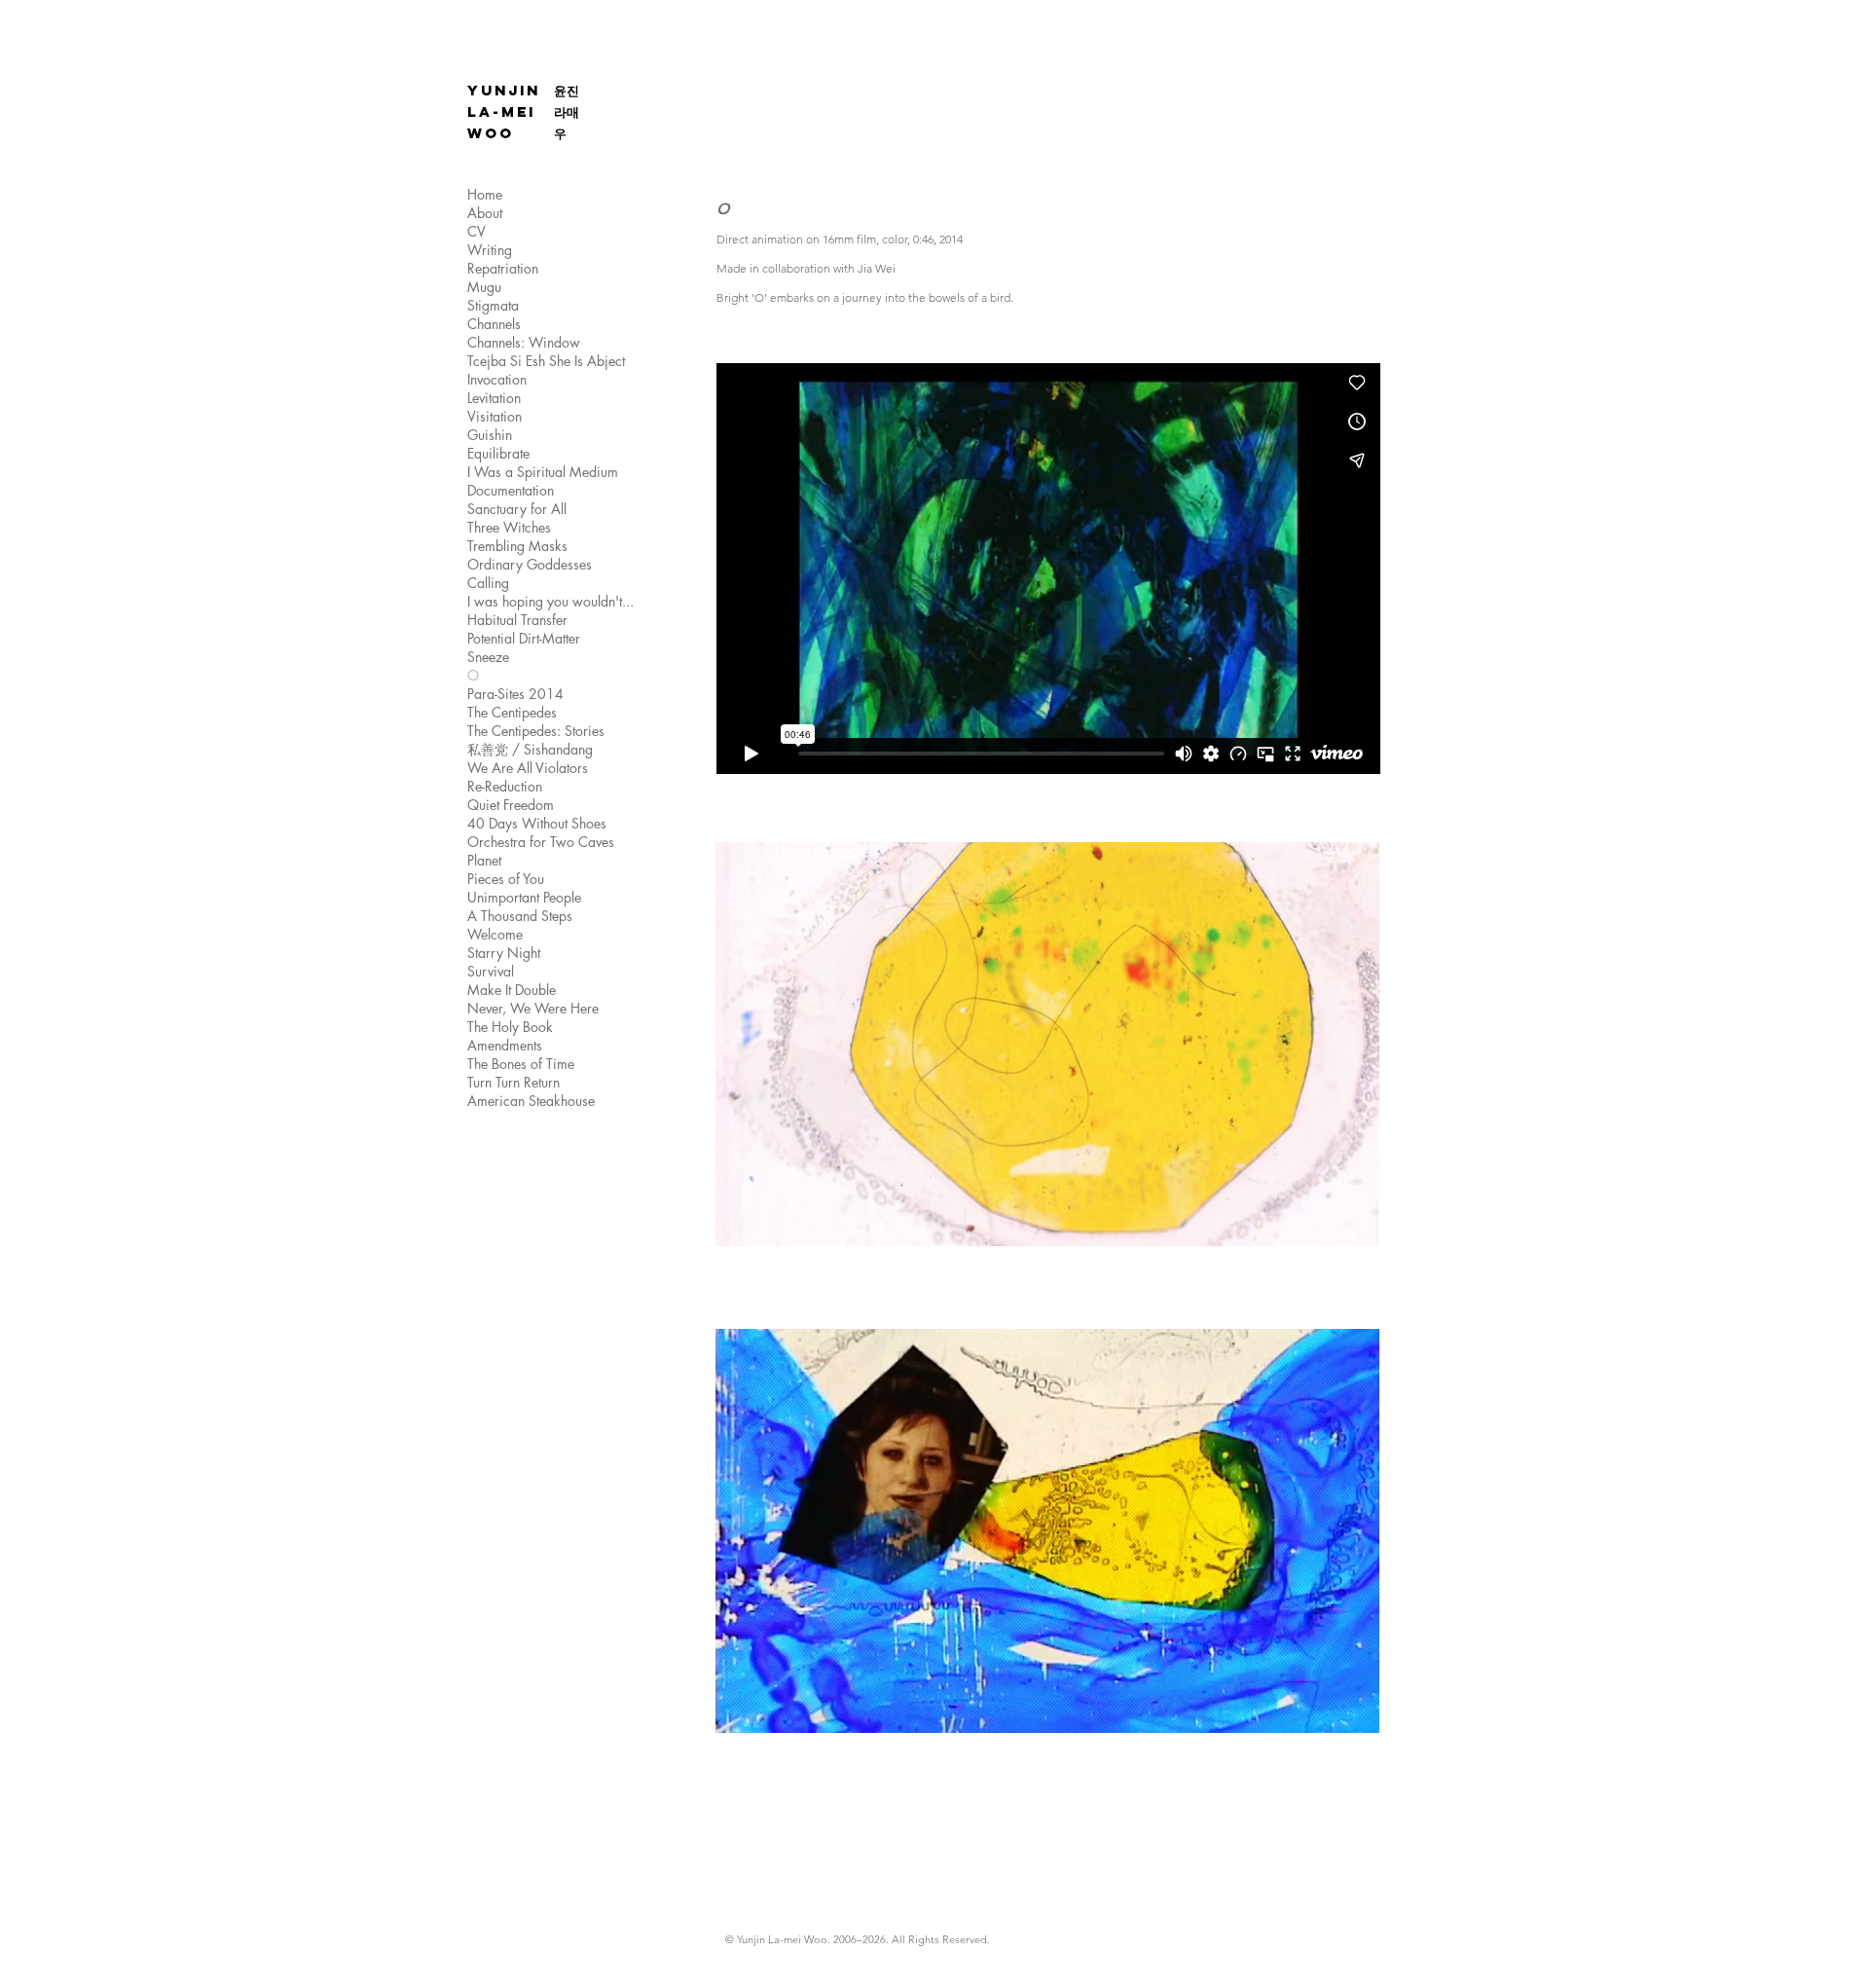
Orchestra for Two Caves (541, 842)
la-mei (501, 111)
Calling (488, 583)
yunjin (504, 90)
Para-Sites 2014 (515, 694)
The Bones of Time (521, 1064)
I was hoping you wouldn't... (550, 601)
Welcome (495, 934)
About (485, 213)
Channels (494, 324)
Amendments (505, 1045)
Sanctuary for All (517, 509)
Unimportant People (524, 897)
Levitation (494, 398)
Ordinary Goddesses (530, 564)
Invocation (497, 379)
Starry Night (504, 953)
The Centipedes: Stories (536, 731)
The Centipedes (512, 712)
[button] (1047, 1086)
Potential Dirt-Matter (524, 638)
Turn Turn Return (513, 1082)
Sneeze (488, 657)
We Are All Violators (528, 768)
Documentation (511, 490)
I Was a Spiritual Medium (543, 472)
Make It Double (512, 990)
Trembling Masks (517, 546)
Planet (484, 860)
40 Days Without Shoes (537, 823)
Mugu (484, 287)
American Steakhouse (531, 1101)
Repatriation (503, 268)
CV (476, 231)
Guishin (490, 435)
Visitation (495, 416)
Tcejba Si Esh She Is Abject (546, 361)
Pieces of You (506, 879)
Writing (490, 250)
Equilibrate (498, 453)
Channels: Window (524, 342)
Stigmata (493, 305)
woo (491, 133)
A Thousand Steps (520, 916)
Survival (491, 971)
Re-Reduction (505, 786)
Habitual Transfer (517, 620)
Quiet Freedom (511, 805)
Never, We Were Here (533, 1008)
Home (485, 194)
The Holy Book (510, 1027)
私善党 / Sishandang (530, 749)
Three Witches (509, 527)
